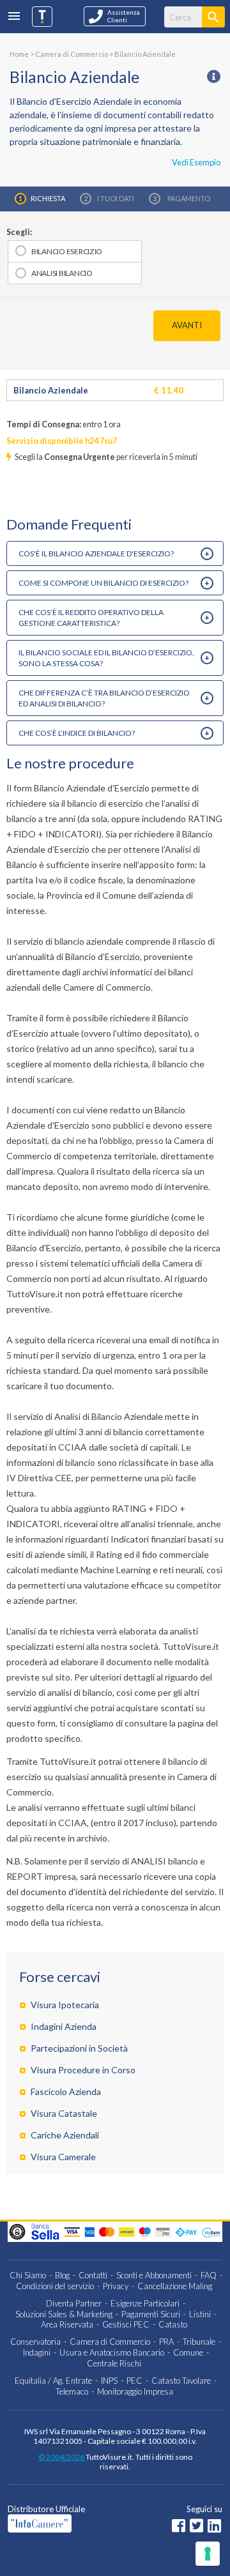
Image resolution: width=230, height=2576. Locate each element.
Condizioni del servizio (55, 2286)
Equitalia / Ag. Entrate (53, 2381)
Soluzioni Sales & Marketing (64, 2314)
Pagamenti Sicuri (151, 2314)
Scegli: (19, 232)
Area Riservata (67, 2324)
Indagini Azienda (64, 2026)
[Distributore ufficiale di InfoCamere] (68, 2523)
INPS (109, 2381)
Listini (200, 2314)
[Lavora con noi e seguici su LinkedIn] (214, 2527)
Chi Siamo (28, 2275)
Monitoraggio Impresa (135, 2391)
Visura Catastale (64, 2113)
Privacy (116, 2286)
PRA (166, 2342)
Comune (188, 2352)
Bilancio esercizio (67, 251)
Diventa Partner (74, 2303)
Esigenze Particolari (145, 2303)
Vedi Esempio (196, 162)
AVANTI (187, 325)
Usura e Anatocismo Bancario (112, 2352)
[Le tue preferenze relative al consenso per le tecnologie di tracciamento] (208, 2554)
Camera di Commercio (110, 2342)
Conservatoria (35, 2342)
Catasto (173, 2324)
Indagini (37, 2352)
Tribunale (199, 2342)
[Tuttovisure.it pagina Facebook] (179, 2527)
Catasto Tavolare (181, 2381)
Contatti (93, 2275)
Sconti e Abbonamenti (154, 2275)
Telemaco (72, 2391)
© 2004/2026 (62, 2457)
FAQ (209, 2275)
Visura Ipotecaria (65, 2005)
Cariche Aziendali (65, 2135)
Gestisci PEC (126, 2324)
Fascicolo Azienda (66, 2092)
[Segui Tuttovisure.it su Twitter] (196, 2527)
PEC (134, 2381)
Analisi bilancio (62, 273)
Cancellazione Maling (175, 2286)
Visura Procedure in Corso (83, 2070)
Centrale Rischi (114, 2363)
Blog (62, 2275)
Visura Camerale (63, 2157)
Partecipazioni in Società (79, 2048)
